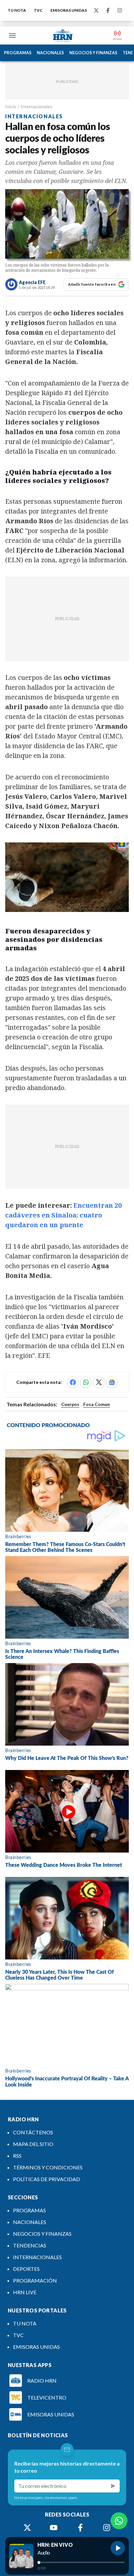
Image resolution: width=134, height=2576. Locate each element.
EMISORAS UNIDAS (69, 10)
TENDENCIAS (30, 2245)
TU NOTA (17, 10)
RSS (17, 2156)
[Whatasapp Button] (119, 2521)
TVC (38, 10)
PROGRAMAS (18, 53)
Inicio (11, 106)
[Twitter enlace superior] (96, 10)
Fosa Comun (97, 1404)
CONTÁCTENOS (33, 2132)
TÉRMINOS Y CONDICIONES (48, 2167)
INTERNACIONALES (37, 2257)
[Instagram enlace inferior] (107, 2528)
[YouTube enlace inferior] (54, 2528)
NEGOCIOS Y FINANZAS (93, 53)
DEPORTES (26, 2269)
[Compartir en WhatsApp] (86, 1382)
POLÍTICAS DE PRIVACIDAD (47, 2179)
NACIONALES (50, 53)
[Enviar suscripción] (113, 2486)
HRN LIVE (25, 2292)
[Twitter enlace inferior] (27, 2528)
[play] (118, 2548)
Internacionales (36, 106)
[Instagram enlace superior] (120, 10)
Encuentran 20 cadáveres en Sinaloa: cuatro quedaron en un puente (63, 1215)
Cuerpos (70, 1404)
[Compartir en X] (99, 1382)
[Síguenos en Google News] (112, 1382)
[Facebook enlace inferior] (80, 2528)
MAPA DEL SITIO (33, 2144)
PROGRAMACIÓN (35, 2280)
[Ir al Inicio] (63, 35)
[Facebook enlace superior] (108, 10)
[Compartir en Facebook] (73, 1382)
